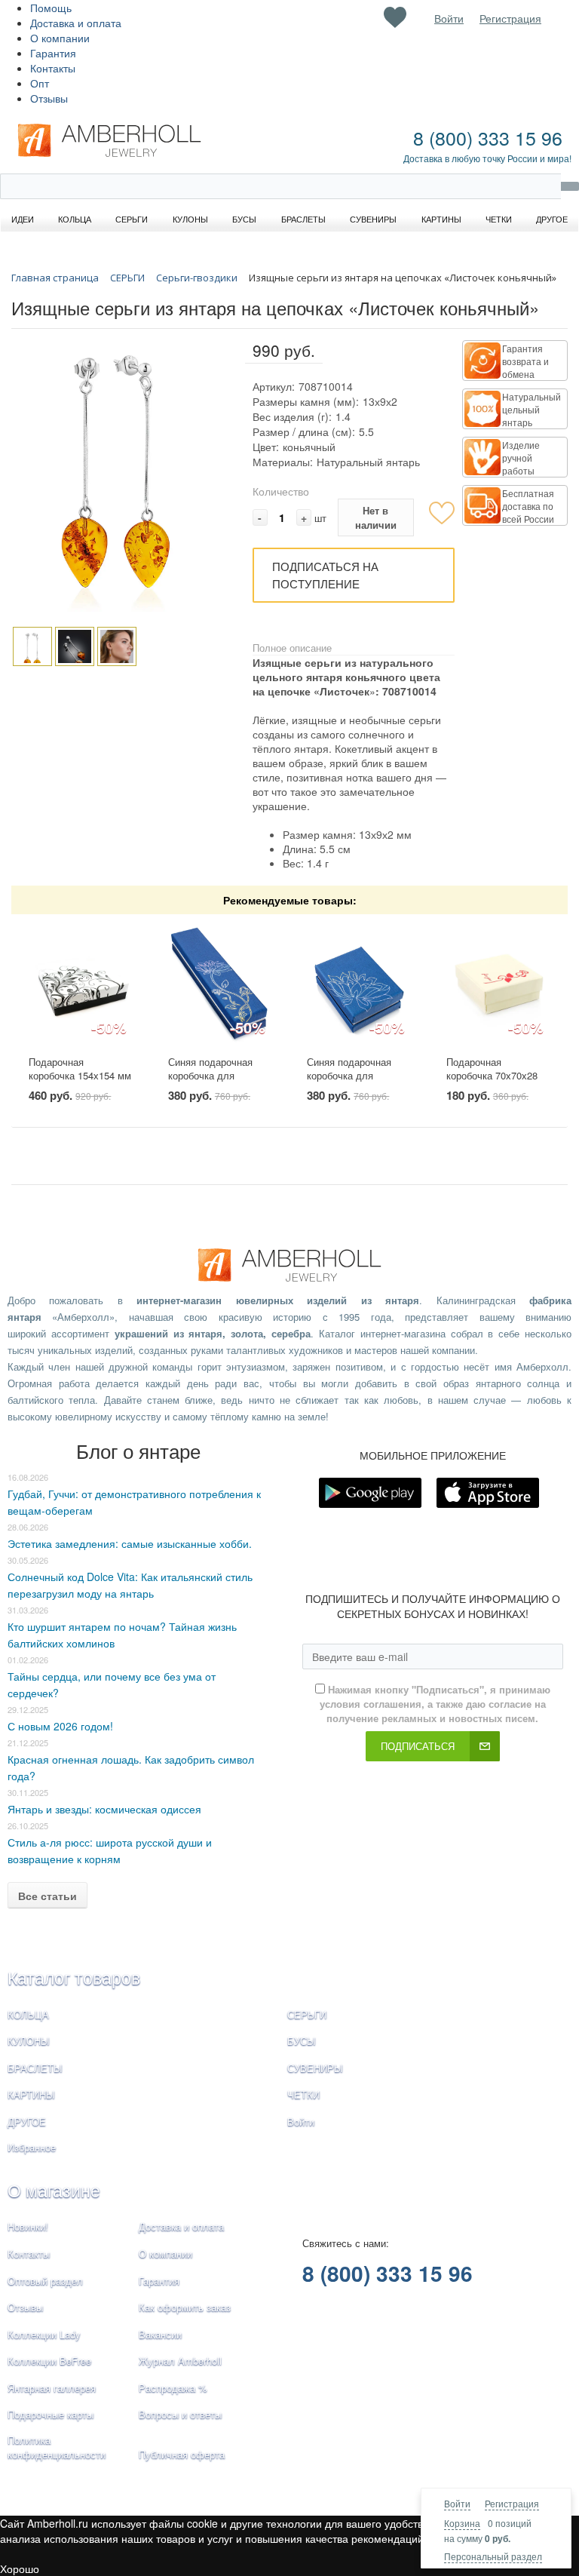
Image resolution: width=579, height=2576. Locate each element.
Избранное (32, 2147)
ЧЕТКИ (303, 2094)
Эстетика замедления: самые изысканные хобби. (130, 1543)
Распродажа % (173, 2388)
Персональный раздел (493, 2556)
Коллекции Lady (44, 2334)
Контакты (53, 68)
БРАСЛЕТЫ (35, 2068)
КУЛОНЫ (29, 2041)
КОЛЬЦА (28, 2014)
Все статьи (47, 1896)
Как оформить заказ (185, 2307)
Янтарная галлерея (52, 2388)
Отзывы (49, 98)
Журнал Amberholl (180, 2361)
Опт (40, 83)
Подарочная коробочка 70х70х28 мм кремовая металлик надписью (492, 1083)
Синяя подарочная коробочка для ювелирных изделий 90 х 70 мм (353, 1083)
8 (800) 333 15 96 (488, 137)
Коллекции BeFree (49, 2361)
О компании (60, 38)
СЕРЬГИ (307, 2014)
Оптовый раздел (45, 2281)
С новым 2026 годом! (60, 1726)
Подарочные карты (51, 2414)
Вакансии (160, 2334)
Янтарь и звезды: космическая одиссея (104, 1809)
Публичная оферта (182, 2454)
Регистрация (512, 2503)
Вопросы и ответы (180, 2414)
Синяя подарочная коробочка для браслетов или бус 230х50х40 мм (211, 1083)
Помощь (51, 8)
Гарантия (53, 53)
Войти (457, 2503)
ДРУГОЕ (27, 2122)
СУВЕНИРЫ (315, 2068)
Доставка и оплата (76, 23)
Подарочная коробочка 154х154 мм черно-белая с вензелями (80, 1083)
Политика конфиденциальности (57, 2447)
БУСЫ (302, 2041)
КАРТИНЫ (31, 2094)
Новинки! (28, 2226)
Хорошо (20, 2568)
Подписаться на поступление (325, 575)
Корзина (462, 2523)
